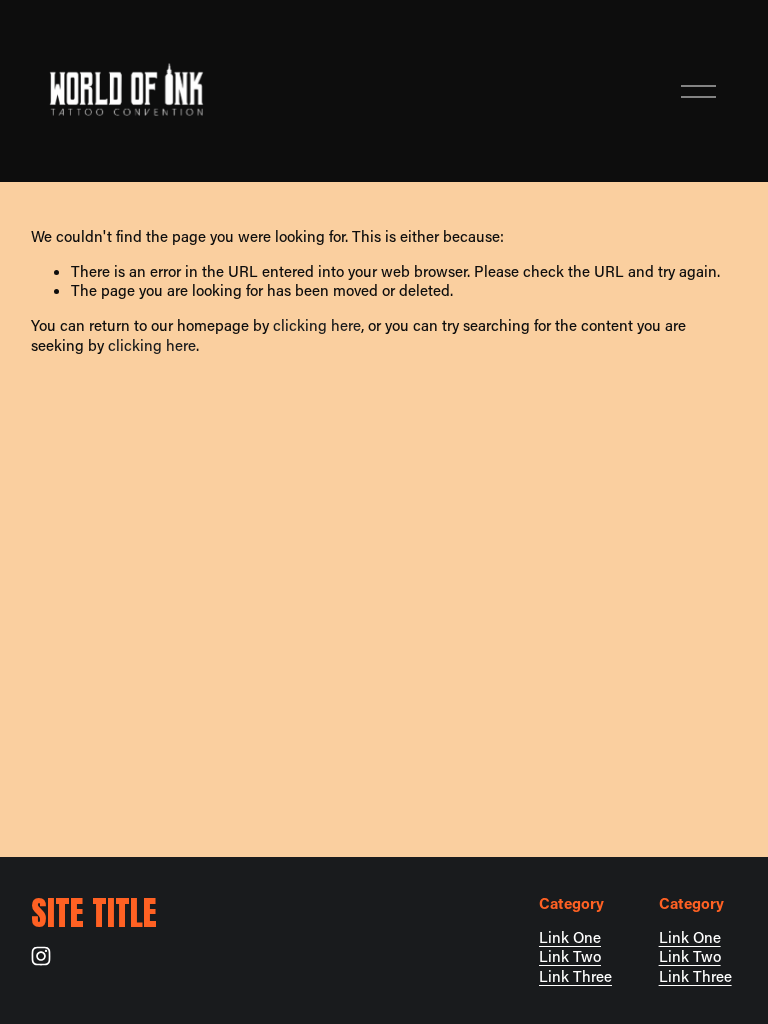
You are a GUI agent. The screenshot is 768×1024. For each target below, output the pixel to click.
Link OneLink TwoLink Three (575, 957)
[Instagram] (41, 956)
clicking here (317, 325)
